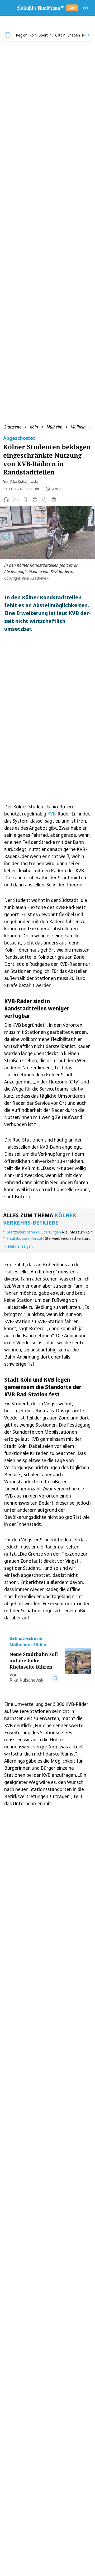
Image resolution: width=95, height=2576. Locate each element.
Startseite (13, 427)
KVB (52, 814)
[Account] (85, 8)
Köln (34, 427)
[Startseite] (40, 8)
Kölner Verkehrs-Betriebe (40, 1219)
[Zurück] (8, 35)
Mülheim (54, 427)
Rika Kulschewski (24, 481)
